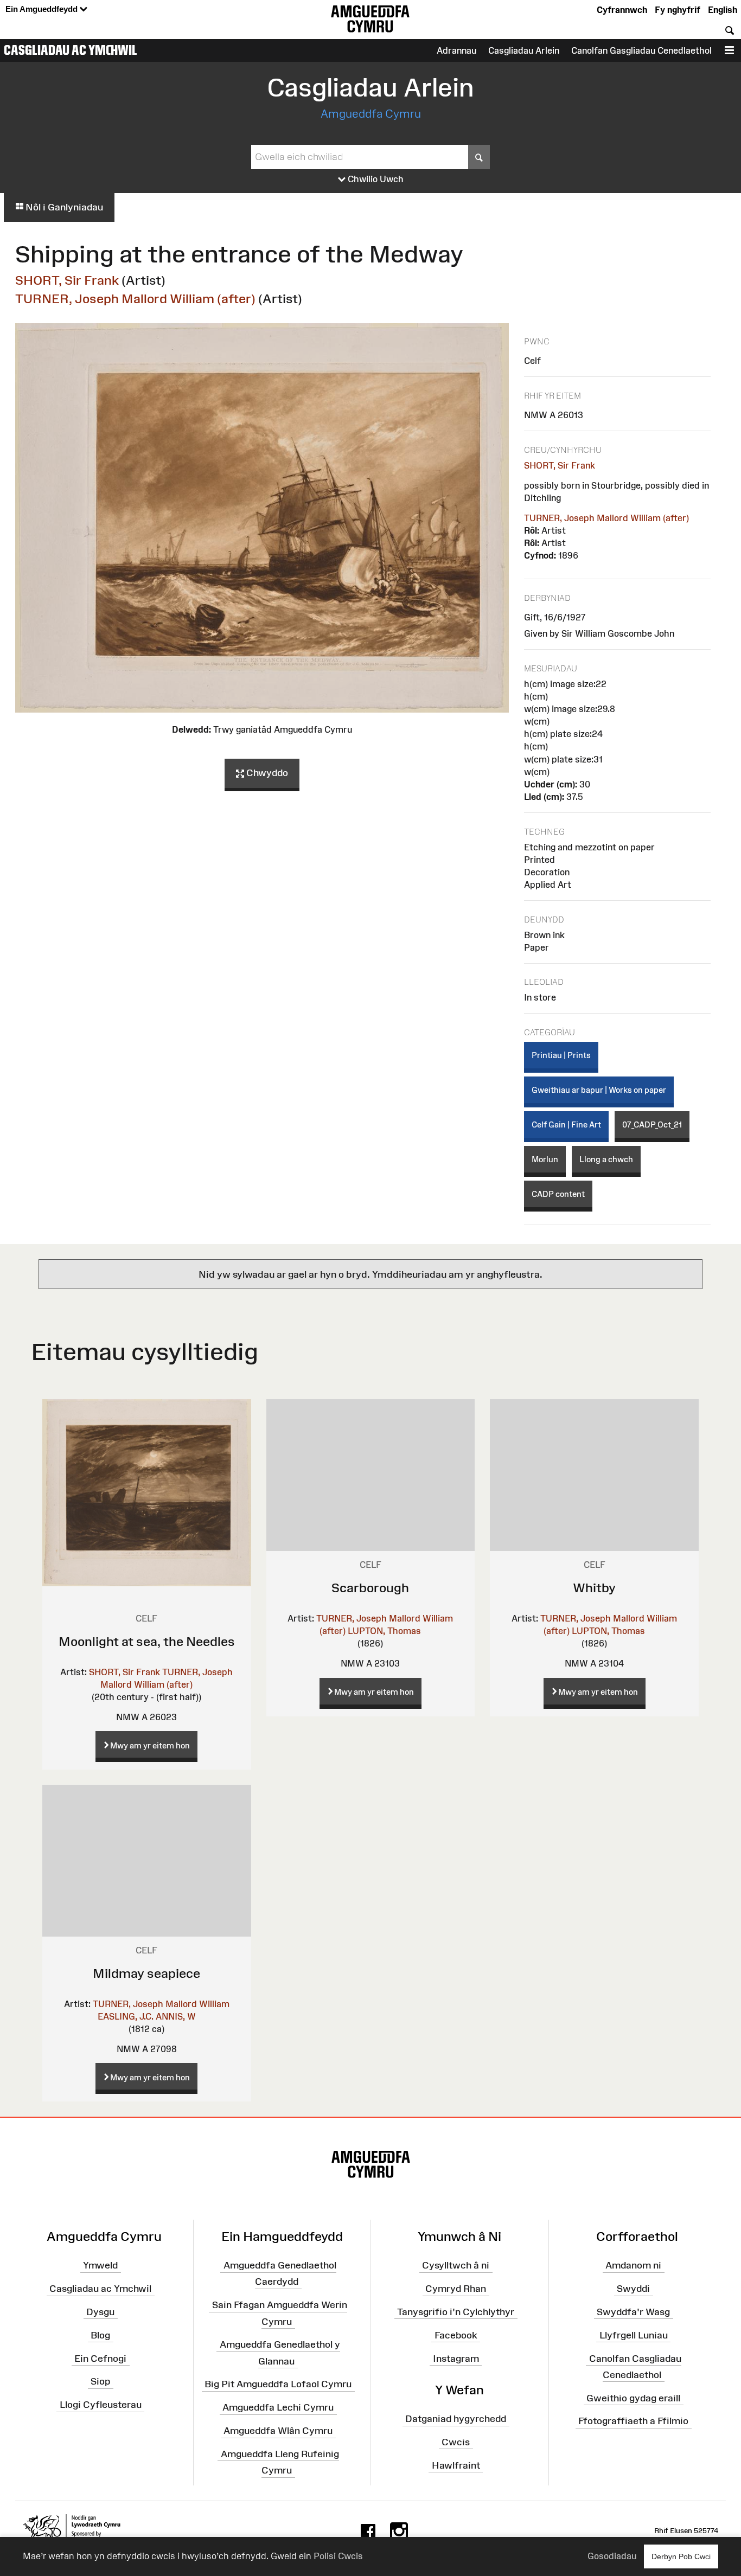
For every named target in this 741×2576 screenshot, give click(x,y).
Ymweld (100, 2265)
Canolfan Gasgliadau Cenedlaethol (641, 50)
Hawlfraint (456, 2465)
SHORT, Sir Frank (67, 280)
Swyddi (633, 2289)
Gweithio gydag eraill (633, 2398)
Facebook (456, 2335)
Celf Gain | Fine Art (566, 1124)
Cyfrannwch (622, 10)
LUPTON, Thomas (384, 1631)
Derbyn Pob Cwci (681, 2556)
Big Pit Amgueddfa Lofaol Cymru (278, 2384)
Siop (100, 2381)
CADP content (558, 1194)
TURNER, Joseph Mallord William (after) (135, 299)
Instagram (456, 2358)
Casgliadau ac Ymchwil (71, 50)
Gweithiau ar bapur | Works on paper (599, 1090)
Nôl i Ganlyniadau (63, 207)
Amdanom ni (633, 2265)
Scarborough (370, 1588)
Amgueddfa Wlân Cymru (278, 2431)
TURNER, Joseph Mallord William (161, 2004)
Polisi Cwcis (338, 2556)
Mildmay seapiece (146, 1973)
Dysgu (100, 2312)
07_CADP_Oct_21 (652, 1124)
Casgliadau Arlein (524, 50)
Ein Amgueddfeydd (43, 9)
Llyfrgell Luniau (634, 2335)
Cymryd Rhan (456, 2289)
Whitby (594, 1588)
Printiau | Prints (561, 1055)
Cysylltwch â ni (456, 2265)
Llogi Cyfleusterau (101, 2405)
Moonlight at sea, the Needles (147, 1641)
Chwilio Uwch (375, 179)
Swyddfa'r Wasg (633, 2312)
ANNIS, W (176, 2016)
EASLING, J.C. (126, 2016)
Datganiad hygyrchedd (456, 2419)
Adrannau (456, 50)
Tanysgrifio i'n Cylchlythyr (456, 2312)
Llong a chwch (606, 1159)
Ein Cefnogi (100, 2358)
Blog (100, 2335)
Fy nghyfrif (678, 10)
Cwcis (456, 2442)
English (723, 10)
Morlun (545, 1159)
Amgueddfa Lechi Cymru (278, 2407)
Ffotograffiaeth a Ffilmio (633, 2421)
